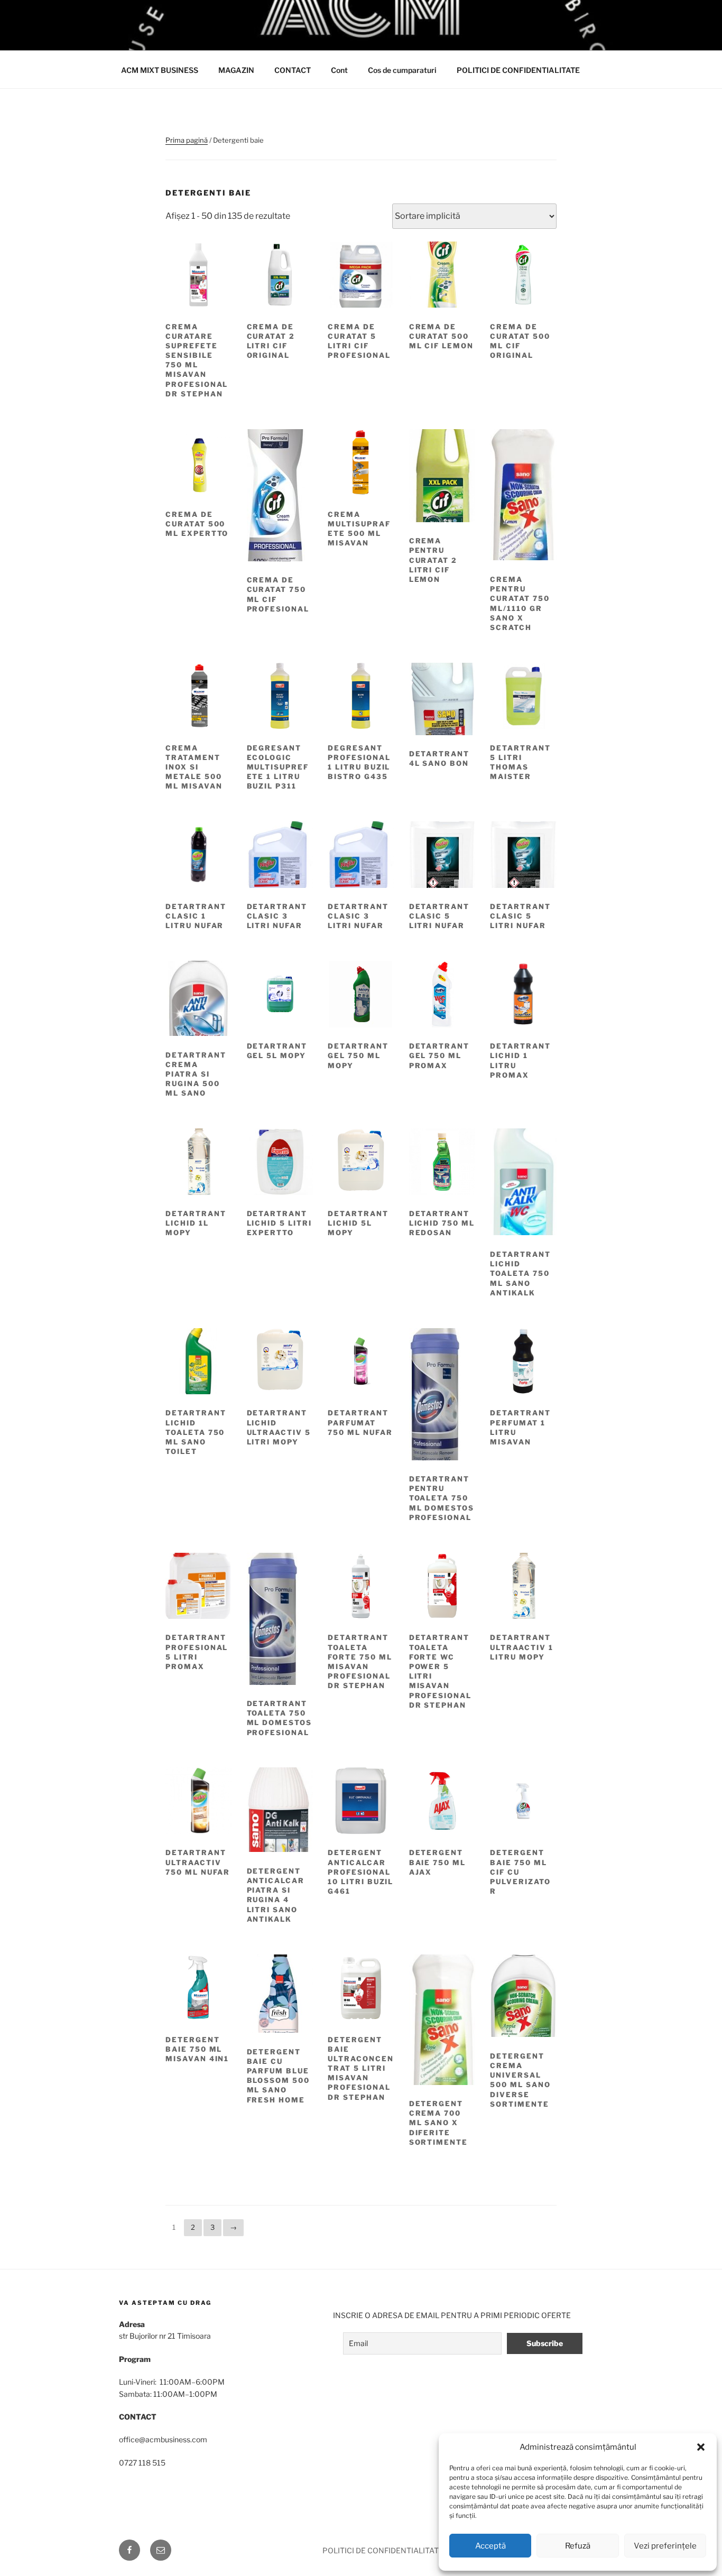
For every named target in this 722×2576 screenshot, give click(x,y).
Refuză (578, 2546)
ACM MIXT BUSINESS (160, 70)
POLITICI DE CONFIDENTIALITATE (518, 70)
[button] (701, 2447)
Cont (339, 70)
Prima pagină (187, 140)
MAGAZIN (236, 70)
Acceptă (490, 2546)
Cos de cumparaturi (402, 70)
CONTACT (293, 70)
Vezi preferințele (665, 2546)
